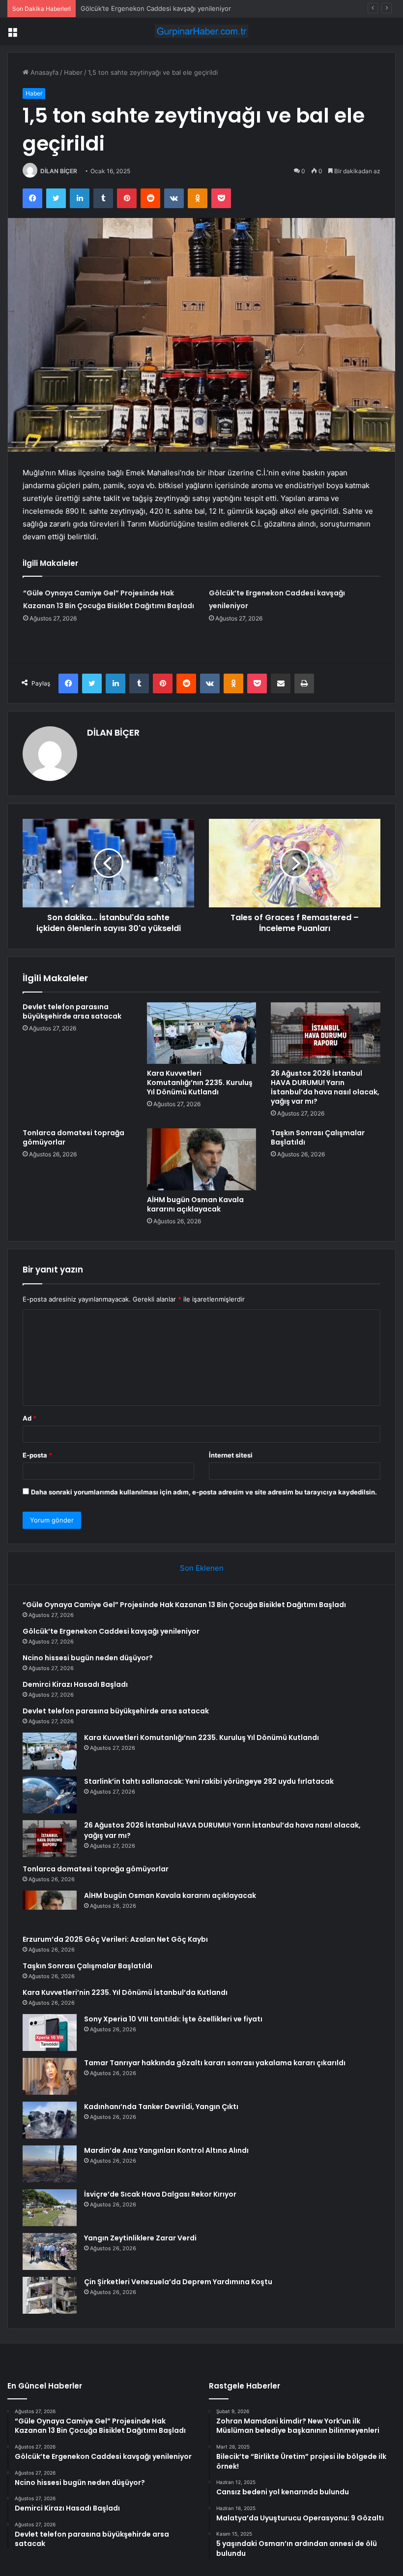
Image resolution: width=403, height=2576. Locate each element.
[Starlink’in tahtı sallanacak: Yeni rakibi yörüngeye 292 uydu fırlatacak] (50, 1795)
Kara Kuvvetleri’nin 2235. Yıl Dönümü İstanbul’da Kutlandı (125, 1992)
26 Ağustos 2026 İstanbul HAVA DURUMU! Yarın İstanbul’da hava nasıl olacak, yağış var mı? (325, 1087)
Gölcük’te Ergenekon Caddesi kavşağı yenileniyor (111, 1631)
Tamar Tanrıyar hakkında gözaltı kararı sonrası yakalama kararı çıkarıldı (215, 2063)
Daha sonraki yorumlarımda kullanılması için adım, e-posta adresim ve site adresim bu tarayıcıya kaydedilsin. (204, 1492)
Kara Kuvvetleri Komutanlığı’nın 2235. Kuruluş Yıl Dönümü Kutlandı (200, 1083)
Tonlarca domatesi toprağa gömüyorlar (73, 1137)
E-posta (37, 1455)
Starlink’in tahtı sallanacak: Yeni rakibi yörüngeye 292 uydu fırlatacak (209, 1781)
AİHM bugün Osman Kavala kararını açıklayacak (195, 1204)
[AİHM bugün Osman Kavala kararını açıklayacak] (202, 1159)
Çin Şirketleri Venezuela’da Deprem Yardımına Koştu (178, 2282)
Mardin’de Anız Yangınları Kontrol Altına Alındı (166, 2150)
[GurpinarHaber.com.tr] (201, 31)
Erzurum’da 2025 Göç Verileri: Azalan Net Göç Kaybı (115, 1939)
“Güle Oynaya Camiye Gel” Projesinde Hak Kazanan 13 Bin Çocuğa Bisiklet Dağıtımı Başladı (184, 1605)
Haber (73, 72)
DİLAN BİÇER (59, 171)
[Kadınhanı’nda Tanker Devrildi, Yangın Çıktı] (50, 2120)
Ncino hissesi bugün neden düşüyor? (88, 1658)
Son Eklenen (202, 1568)
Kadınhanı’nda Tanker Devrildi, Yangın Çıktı (161, 2107)
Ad (29, 1418)
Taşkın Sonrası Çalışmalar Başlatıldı (318, 1137)
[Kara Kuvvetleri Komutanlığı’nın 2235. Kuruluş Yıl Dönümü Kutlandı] (202, 1033)
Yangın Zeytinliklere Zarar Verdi (140, 2238)
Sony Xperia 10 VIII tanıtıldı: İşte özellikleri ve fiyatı (173, 2019)
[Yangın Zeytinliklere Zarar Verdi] (50, 2251)
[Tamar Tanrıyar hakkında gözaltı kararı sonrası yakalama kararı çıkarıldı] (50, 2076)
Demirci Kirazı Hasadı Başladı (75, 1684)
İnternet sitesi (231, 1455)
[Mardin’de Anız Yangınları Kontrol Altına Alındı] (50, 2164)
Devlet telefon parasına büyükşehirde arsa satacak (72, 1011)
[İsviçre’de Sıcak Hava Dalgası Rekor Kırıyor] (50, 2208)
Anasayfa (43, 72)
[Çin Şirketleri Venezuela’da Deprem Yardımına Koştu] (50, 2295)
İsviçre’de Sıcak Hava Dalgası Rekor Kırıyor (160, 2194)
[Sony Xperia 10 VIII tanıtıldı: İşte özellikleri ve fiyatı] (50, 2033)
